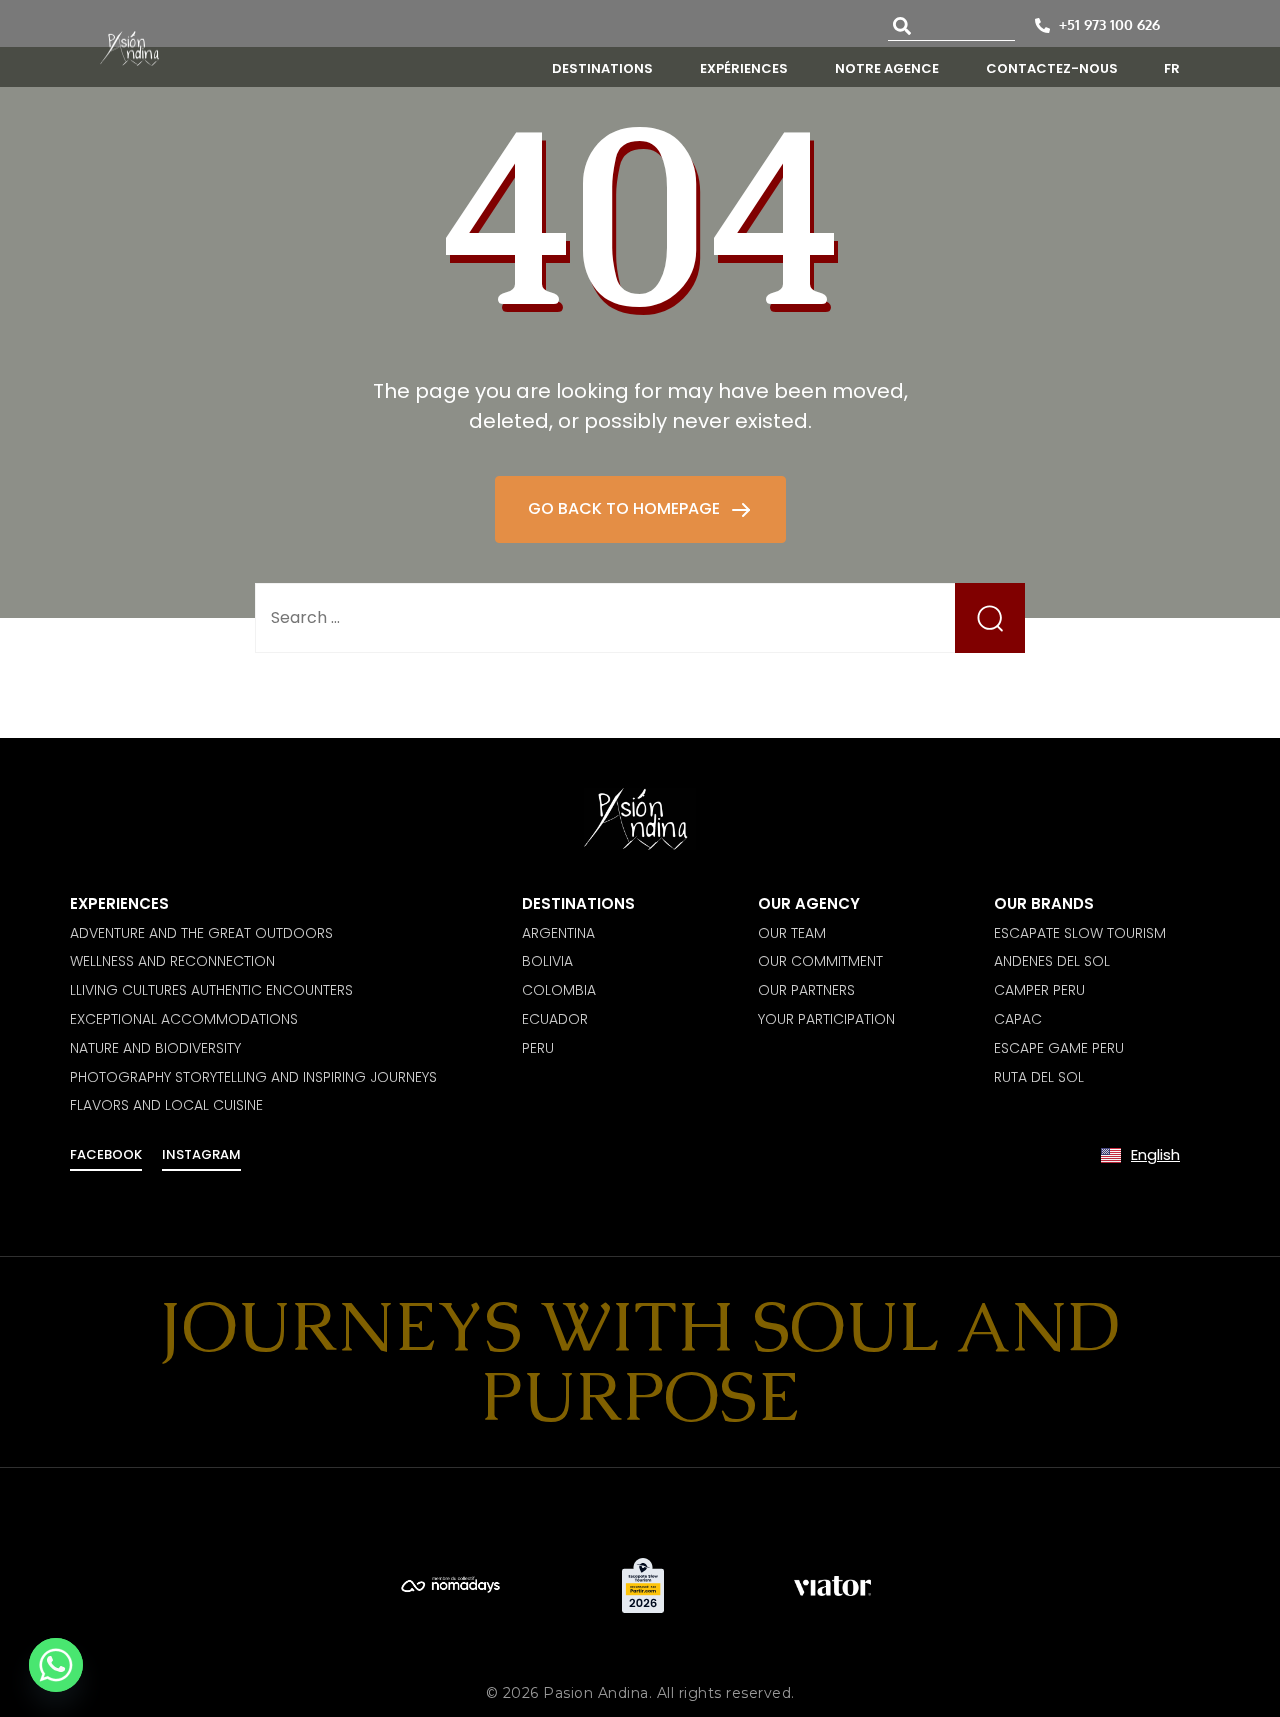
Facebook (106, 1154)
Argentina (558, 933)
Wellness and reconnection (172, 961)
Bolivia (547, 961)
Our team (792, 933)
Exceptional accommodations (184, 1019)
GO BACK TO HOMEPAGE (626, 508)
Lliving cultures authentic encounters (211, 990)
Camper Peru (1039, 990)
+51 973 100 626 (1109, 24)
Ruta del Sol (1039, 1077)
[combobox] (951, 25)
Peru (538, 1048)
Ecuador (555, 1019)
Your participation (826, 1019)
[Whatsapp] (56, 1665)
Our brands (1044, 903)
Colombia (559, 990)
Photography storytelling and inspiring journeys (253, 1077)
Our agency (809, 903)
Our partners (806, 990)
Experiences (119, 903)
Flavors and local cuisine (166, 1105)
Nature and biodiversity (155, 1048)
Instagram (201, 1154)
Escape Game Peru (1059, 1048)
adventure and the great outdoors (201, 933)
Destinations (578, 903)
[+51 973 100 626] (1042, 25)
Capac (1018, 1019)
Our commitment (820, 961)
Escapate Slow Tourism (1080, 933)
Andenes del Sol (1052, 961)
